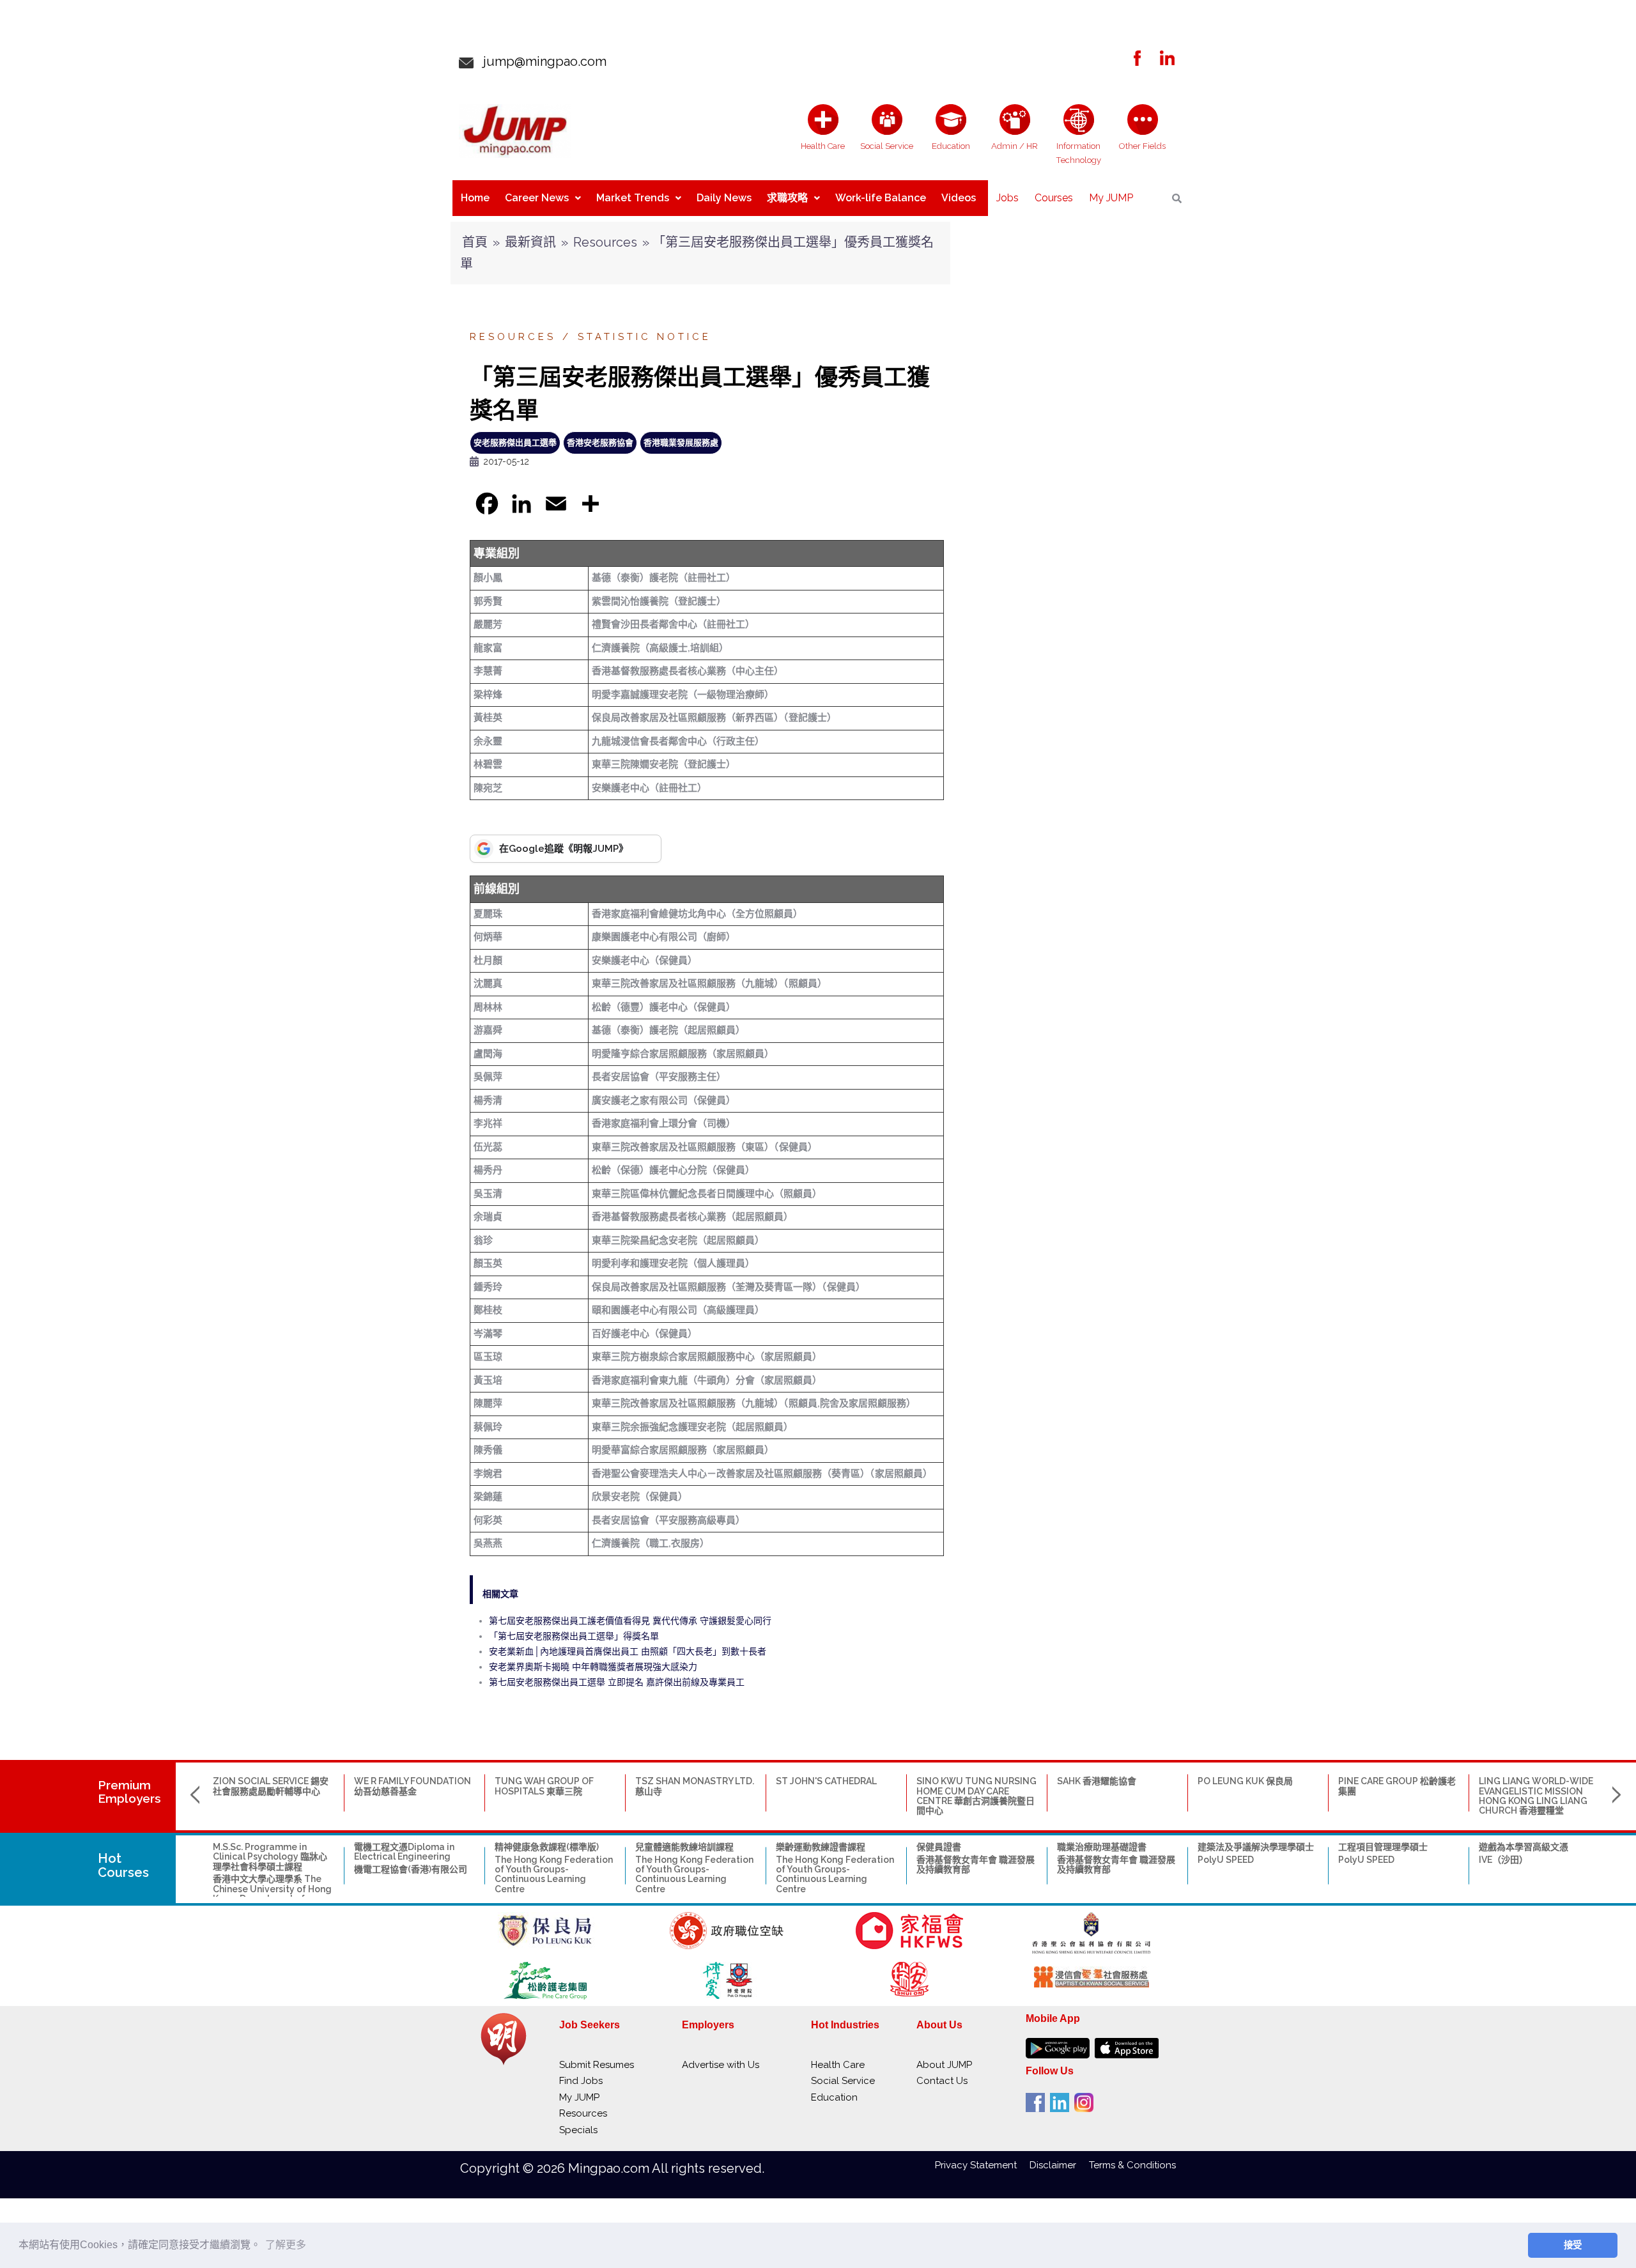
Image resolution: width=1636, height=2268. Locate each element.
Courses (1054, 198)
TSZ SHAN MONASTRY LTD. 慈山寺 (695, 1786)
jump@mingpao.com (540, 61)
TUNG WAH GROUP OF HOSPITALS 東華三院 (544, 1786)
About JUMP (944, 2065)
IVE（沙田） (1503, 1860)
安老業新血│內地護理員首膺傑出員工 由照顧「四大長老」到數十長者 (628, 1651)
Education (834, 2097)
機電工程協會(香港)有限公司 (411, 1869)
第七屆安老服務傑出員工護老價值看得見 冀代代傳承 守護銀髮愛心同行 (630, 1621)
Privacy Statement (982, 2165)
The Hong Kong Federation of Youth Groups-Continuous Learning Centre (554, 1874)
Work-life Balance (881, 198)
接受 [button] (1573, 2245)
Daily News (724, 198)
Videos (959, 198)
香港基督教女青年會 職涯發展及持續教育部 (976, 1864)
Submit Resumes (597, 2065)
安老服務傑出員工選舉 (515, 443)
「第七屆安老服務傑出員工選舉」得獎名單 (574, 1636)
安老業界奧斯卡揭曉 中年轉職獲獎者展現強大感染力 (593, 1667)
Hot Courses (123, 1865)
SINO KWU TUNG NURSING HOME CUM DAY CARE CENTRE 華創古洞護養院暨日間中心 (976, 1796)
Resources (605, 242)
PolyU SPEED (1226, 1860)
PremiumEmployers (129, 1792)
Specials (578, 2130)
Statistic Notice (644, 337)
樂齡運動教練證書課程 (821, 1847)
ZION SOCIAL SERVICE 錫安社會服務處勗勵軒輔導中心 (271, 1786)
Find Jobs (581, 2081)
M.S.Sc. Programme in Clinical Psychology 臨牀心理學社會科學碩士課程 (270, 1857)
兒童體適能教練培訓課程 (684, 1847)
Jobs (1007, 198)
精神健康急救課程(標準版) (547, 1847)
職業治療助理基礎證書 (1102, 1847)
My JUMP (1111, 198)
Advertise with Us (721, 2065)
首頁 (475, 242)
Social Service (843, 2081)
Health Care (838, 2065)
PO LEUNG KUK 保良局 (1245, 1781)
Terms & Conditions (1132, 2165)
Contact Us (942, 2081)
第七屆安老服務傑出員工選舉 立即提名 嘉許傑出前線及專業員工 (617, 1682)
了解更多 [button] (286, 2245)
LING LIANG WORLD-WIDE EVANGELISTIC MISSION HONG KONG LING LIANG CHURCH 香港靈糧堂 (1536, 1796)
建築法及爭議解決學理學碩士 (1256, 1847)
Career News (537, 198)
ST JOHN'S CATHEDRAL (826, 1781)
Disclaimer (1059, 2165)
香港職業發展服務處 (681, 443)
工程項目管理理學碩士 (1383, 1847)
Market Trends (633, 198)
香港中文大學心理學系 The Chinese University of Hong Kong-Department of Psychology (272, 1894)
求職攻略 (787, 198)
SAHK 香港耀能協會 (1097, 1781)
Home (475, 198)
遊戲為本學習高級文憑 (1524, 1847)
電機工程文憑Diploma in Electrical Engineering (404, 1852)
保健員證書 (939, 1847)
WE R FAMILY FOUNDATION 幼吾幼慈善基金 (413, 1786)
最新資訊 (530, 242)
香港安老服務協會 (600, 443)
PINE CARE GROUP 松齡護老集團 (1397, 1786)
